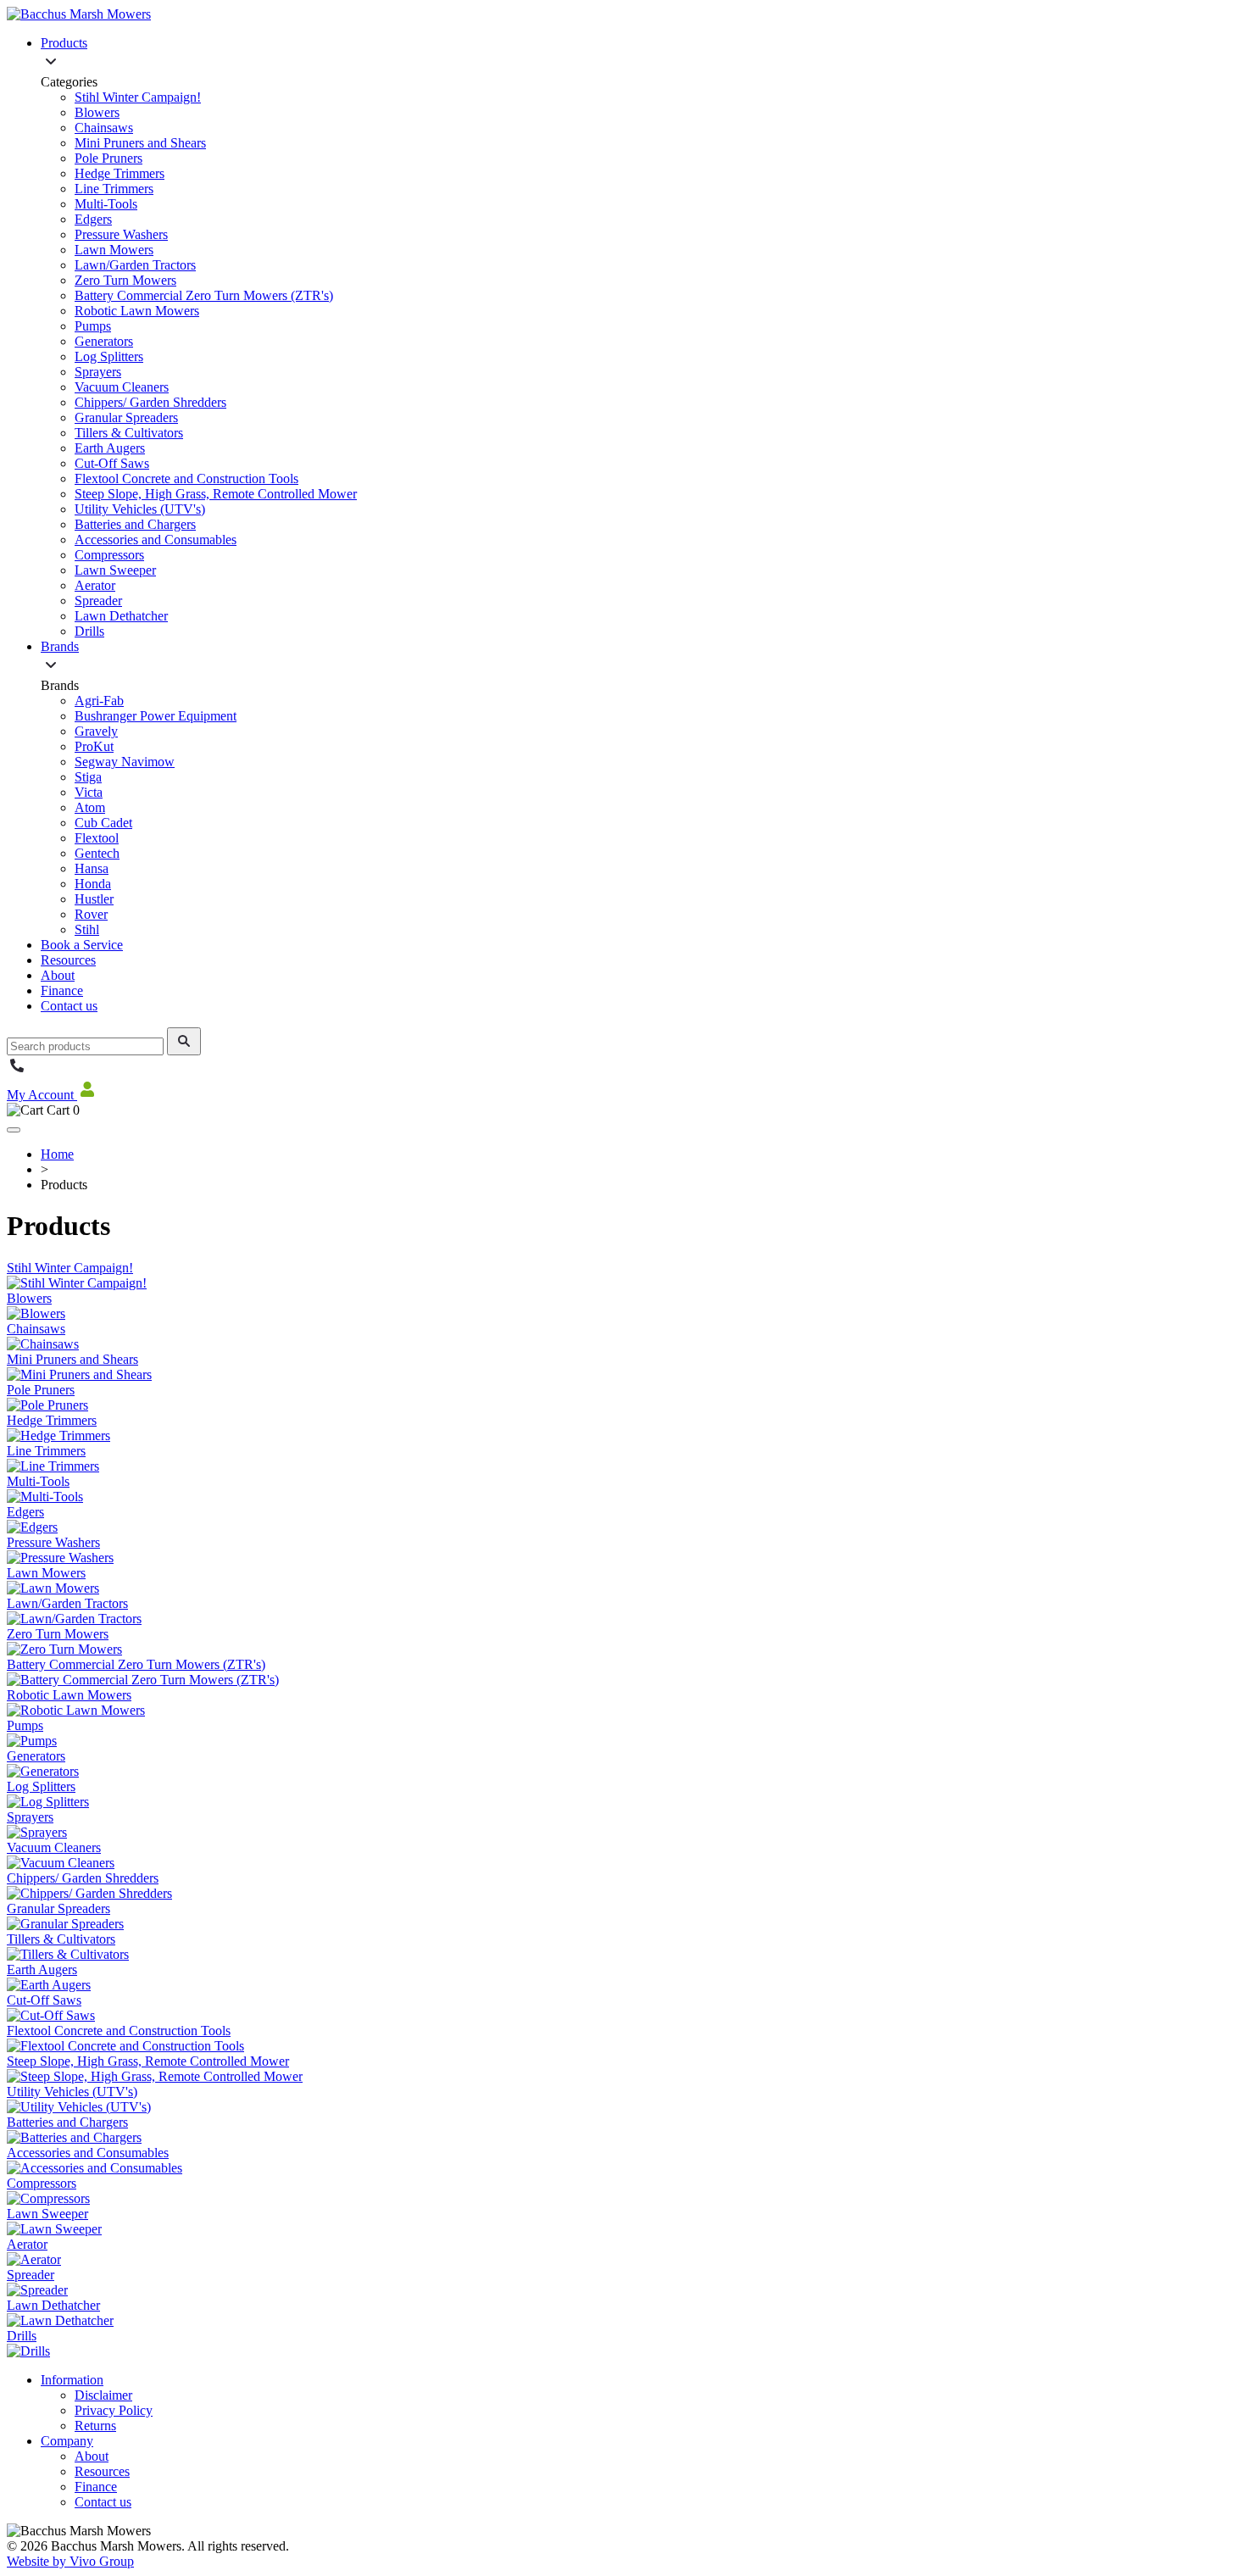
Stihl (87, 929)
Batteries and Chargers (135, 524)
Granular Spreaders (126, 417)
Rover (91, 914)
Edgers (93, 219)
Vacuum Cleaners (122, 387)
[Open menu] (14, 1130)
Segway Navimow (125, 762)
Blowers (97, 112)
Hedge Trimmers (120, 173)
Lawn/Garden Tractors (135, 265)
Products (64, 43)
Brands (60, 646)
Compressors (109, 555)
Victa (89, 792)
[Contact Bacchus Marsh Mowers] (17, 1071)
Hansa (92, 868)
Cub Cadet (103, 823)
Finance (62, 990)
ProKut (94, 746)
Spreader (98, 601)
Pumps (93, 326)
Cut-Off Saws (112, 463)
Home (57, 1154)
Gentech (97, 853)
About (58, 975)
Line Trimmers (114, 189)
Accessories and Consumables (156, 540)
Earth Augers (110, 448)
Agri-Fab (99, 701)
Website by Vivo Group (70, 2561)
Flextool (97, 838)
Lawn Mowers (114, 250)
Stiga (88, 777)
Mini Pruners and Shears (140, 143)
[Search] (184, 1041)
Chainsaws (104, 128)
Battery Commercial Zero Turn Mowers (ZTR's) (204, 295)
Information (72, 2380)
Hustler (94, 899)
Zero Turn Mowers (125, 280)
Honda (93, 884)
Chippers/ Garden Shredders (150, 402)
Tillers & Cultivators (129, 433)
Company (67, 2441)
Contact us (69, 1006)
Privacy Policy (114, 2410)
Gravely (96, 731)
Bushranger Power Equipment (156, 716)
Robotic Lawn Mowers (137, 311)
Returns (95, 2426)
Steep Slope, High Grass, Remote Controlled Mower (216, 494)
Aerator (95, 585)
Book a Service (82, 945)
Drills (89, 631)
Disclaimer (103, 2395)
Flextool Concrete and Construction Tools (186, 478)
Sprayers (98, 372)
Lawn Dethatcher (121, 616)
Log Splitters (109, 356)
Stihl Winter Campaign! (138, 97)
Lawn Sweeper (115, 570)
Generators (104, 341)
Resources (68, 960)
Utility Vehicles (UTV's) (140, 509)
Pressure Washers (121, 234)
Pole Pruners (108, 158)
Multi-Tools (106, 204)
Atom (90, 807)
